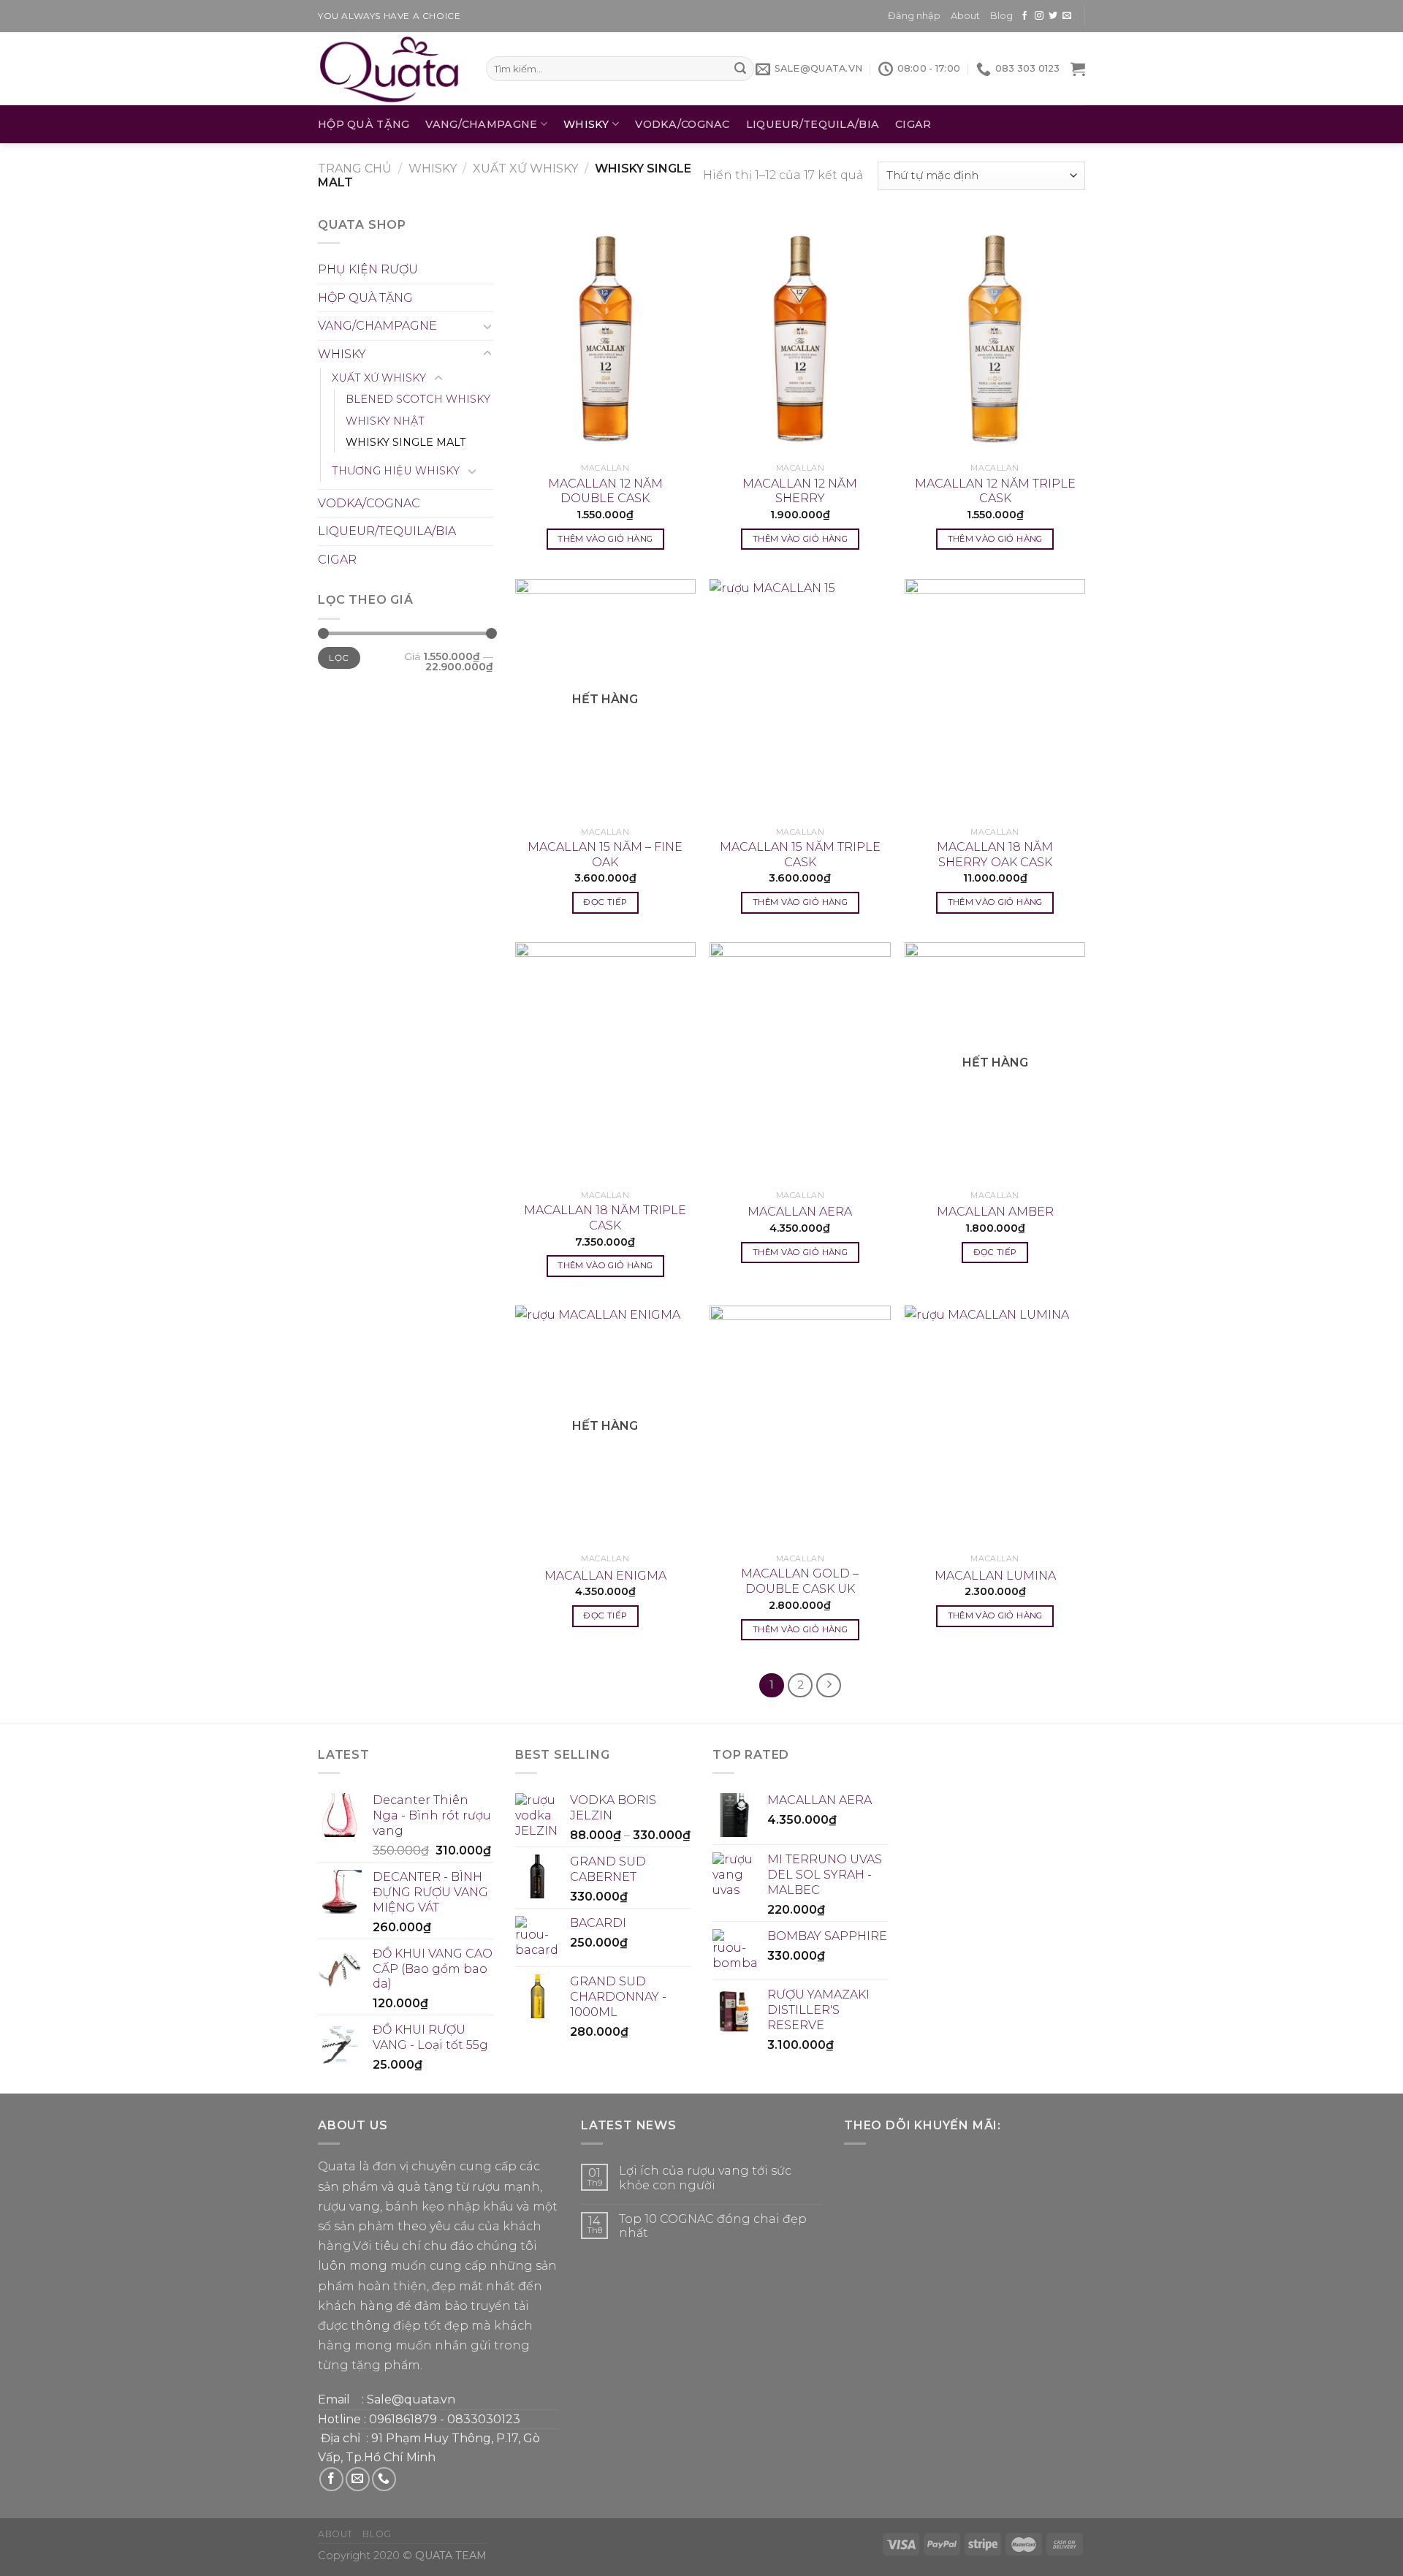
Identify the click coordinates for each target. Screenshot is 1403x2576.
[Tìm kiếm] (740, 69)
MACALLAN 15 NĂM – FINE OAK (605, 855)
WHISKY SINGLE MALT (406, 442)
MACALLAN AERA (800, 1212)
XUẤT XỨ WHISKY (525, 168)
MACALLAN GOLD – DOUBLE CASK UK (800, 1581)
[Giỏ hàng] (1078, 69)
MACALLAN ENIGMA (605, 1576)
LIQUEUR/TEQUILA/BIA (813, 124)
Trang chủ (355, 168)
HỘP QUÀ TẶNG (364, 124)
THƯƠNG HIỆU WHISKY (396, 471)
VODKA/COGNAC (682, 124)
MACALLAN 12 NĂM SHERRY (800, 491)
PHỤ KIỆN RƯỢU (368, 269)
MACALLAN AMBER (995, 1212)
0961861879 (403, 2419)
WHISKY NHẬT (385, 421)
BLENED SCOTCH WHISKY (418, 399)
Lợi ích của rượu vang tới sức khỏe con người (705, 2178)
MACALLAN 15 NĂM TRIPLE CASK (800, 855)
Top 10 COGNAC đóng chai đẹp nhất (713, 2226)
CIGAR (913, 124)
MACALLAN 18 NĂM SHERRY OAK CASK (995, 855)
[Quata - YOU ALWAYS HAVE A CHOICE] (391, 69)
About (965, 16)
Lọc (339, 658)
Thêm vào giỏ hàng (605, 539)
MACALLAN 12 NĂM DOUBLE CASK (605, 491)
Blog (1001, 16)
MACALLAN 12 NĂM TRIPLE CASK (995, 491)
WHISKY (586, 124)
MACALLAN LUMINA (995, 1576)
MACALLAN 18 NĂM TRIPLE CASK (605, 1218)
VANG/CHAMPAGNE (481, 124)
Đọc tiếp (605, 902)
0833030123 (484, 2419)
